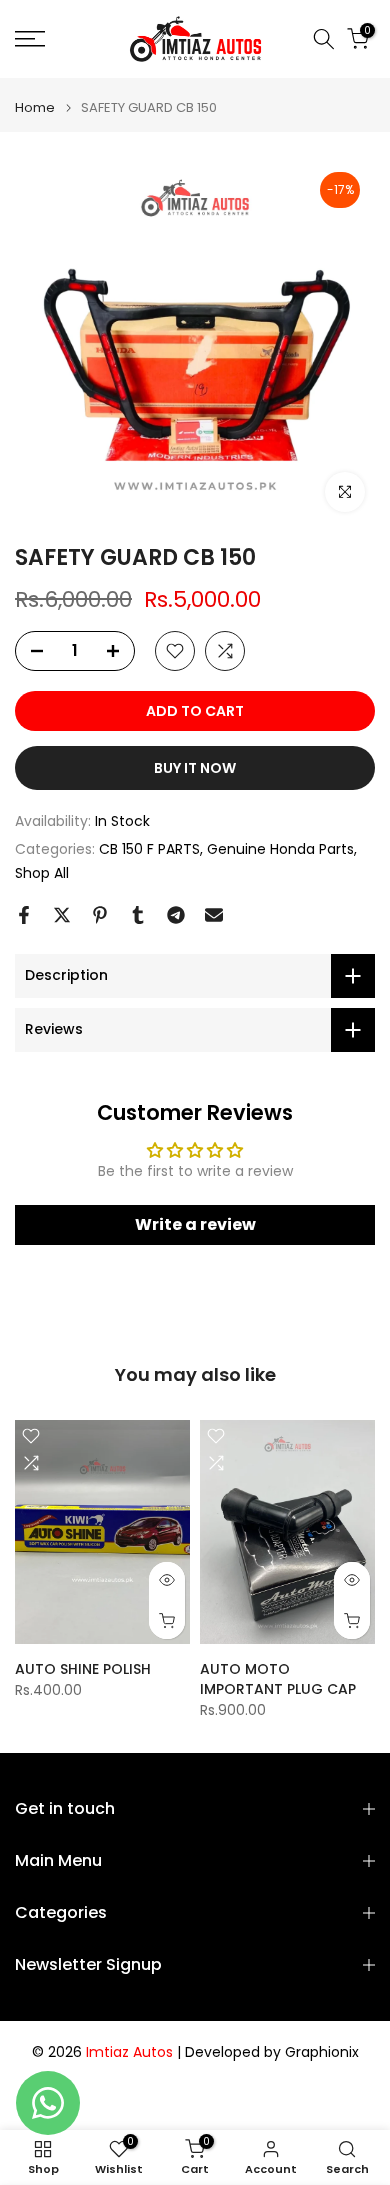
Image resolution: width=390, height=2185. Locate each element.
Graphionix (322, 2052)
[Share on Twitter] (62, 915)
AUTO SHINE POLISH (83, 1669)
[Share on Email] (214, 915)
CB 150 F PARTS (149, 849)
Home (35, 107)
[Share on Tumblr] (138, 915)
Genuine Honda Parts (280, 849)
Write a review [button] (195, 1224)
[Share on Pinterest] (100, 915)
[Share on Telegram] (176, 915)
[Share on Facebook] (24, 915)
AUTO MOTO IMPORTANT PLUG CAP (278, 1679)
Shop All (42, 873)
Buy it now (195, 768)
